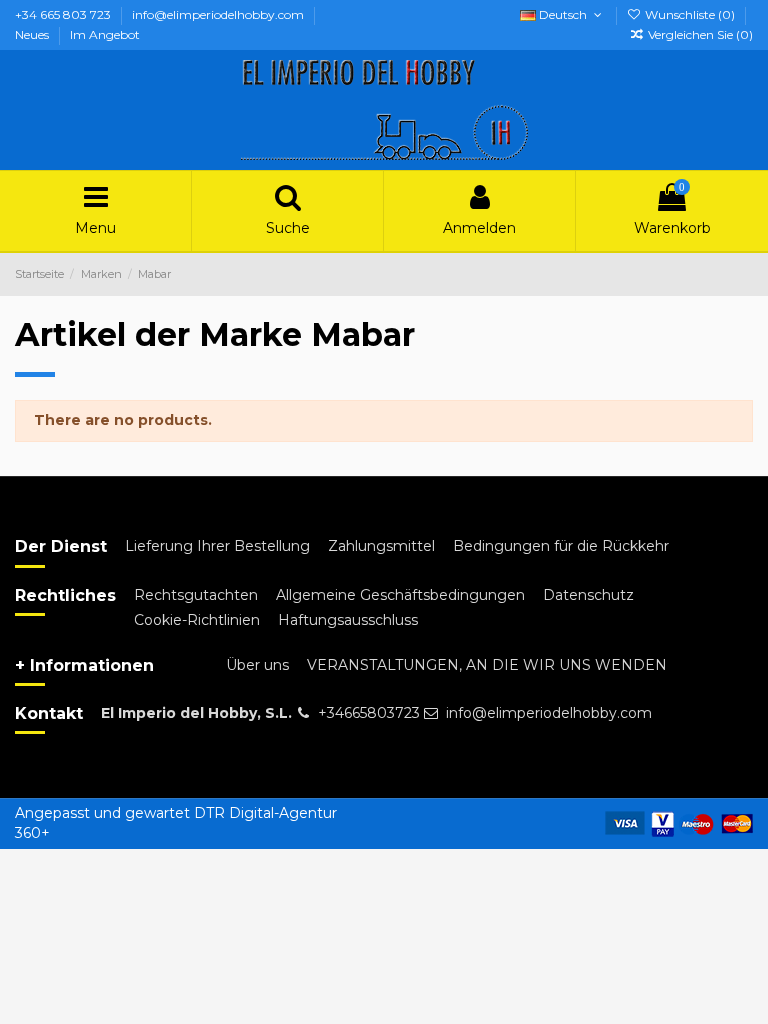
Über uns (257, 665)
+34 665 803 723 (64, 14)
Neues (33, 34)
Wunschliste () (690, 14)
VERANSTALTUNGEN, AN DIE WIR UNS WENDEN (487, 665)
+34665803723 (369, 713)
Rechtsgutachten (196, 595)
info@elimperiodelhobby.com (219, 14)
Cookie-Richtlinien (197, 620)
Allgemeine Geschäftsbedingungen (400, 595)
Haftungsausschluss (348, 620)
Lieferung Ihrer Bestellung (217, 546)
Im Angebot (105, 34)
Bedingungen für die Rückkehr (561, 546)
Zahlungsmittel (381, 546)
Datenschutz (588, 595)
